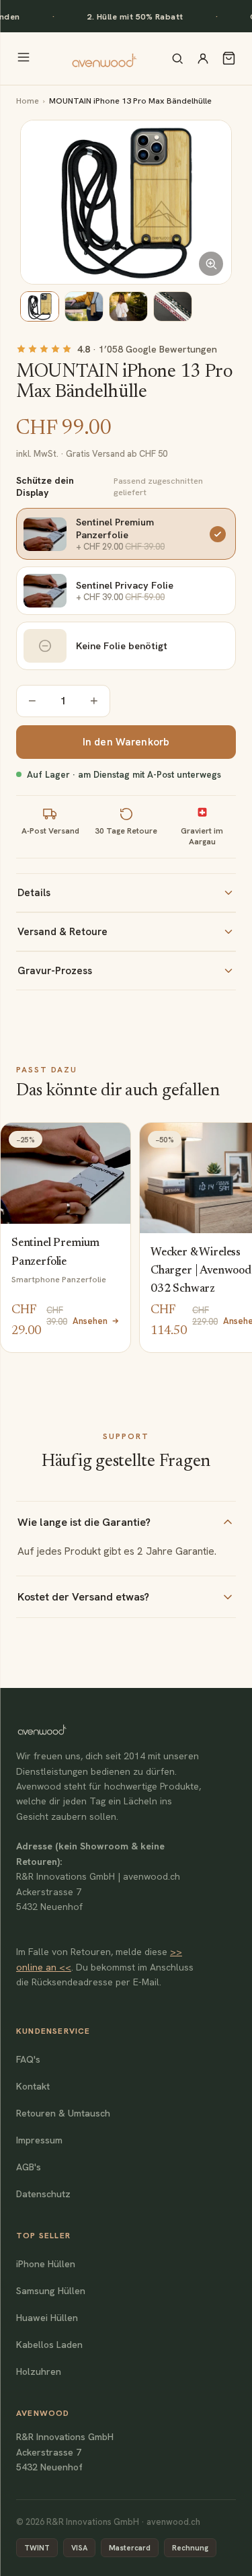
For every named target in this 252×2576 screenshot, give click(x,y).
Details (34, 893)
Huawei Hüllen (47, 2318)
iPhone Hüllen (46, 2264)
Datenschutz (43, 2194)
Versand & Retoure (62, 932)
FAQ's (28, 2059)
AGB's (29, 2167)
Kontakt (33, 2086)
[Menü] (24, 58)
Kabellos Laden (49, 2345)
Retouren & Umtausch (63, 2113)
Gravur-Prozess (55, 971)
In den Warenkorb (126, 742)
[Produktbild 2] (84, 306)
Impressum (39, 2140)
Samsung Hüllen (51, 2291)
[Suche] (177, 59)
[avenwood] (104, 59)
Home (28, 101)
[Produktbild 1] (40, 306)
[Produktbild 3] (128, 306)
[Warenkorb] (229, 58)
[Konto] (203, 59)
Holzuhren (39, 2371)
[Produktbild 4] (173, 306)
